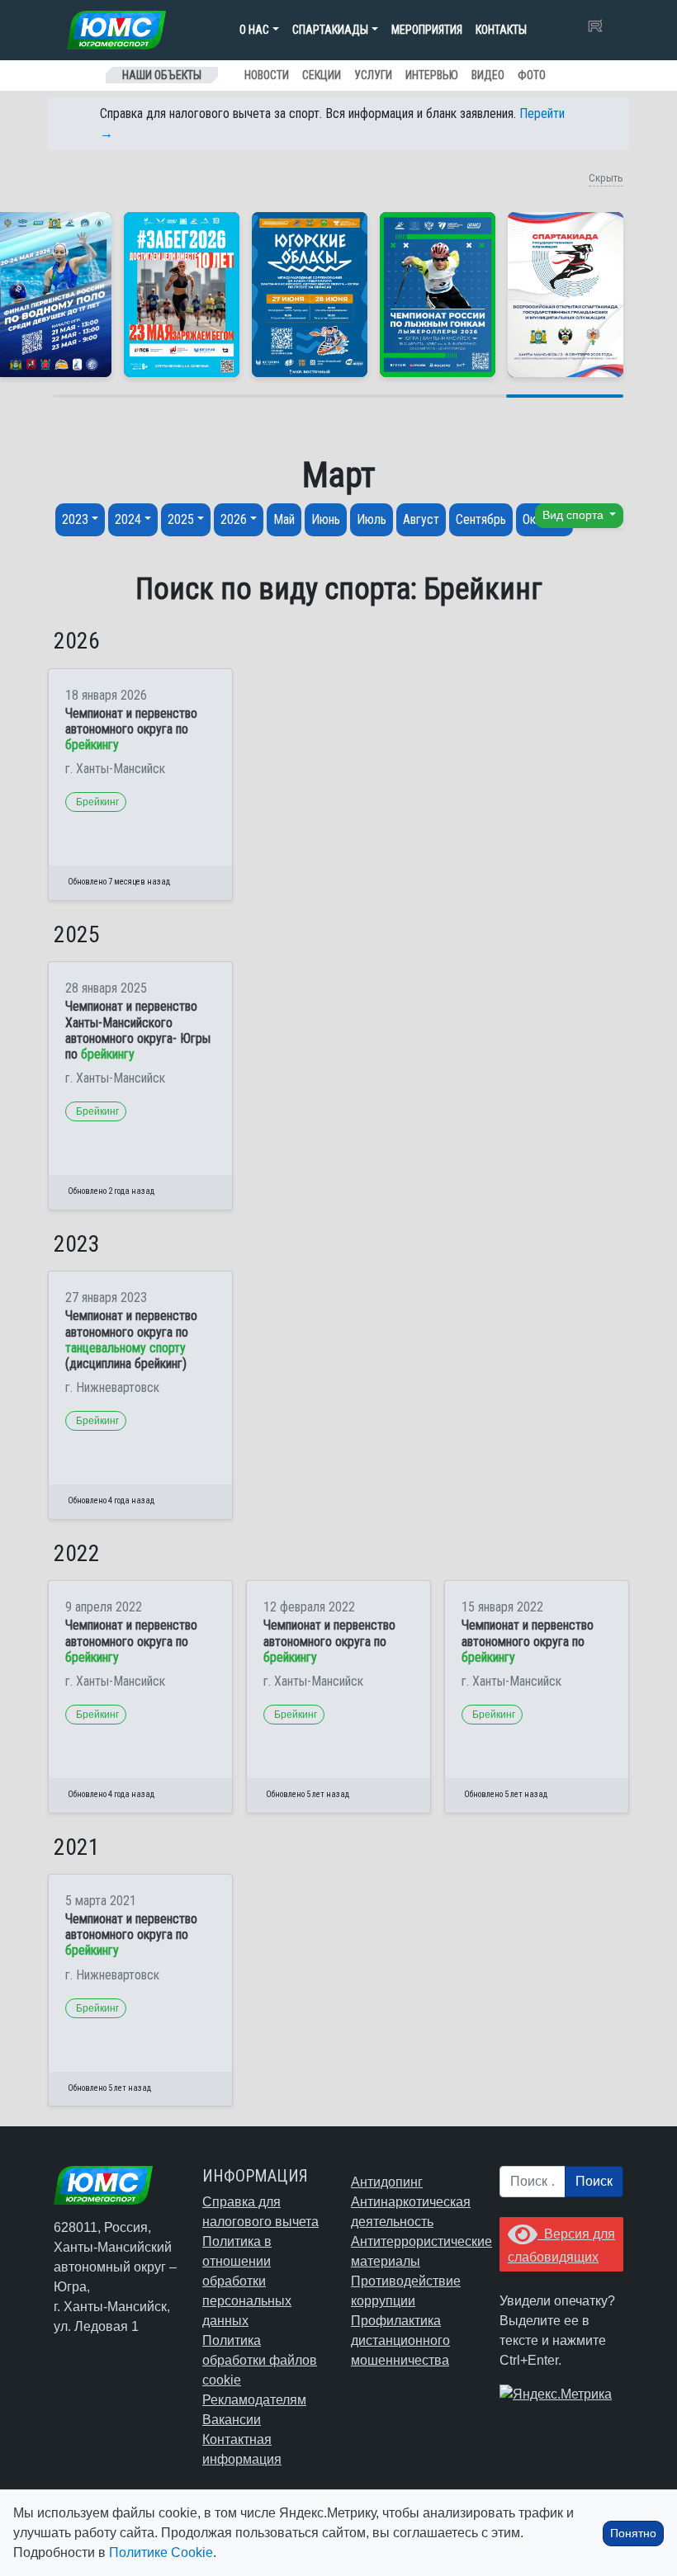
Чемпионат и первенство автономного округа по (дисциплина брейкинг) (131, 1340)
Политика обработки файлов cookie (260, 2360)
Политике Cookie (161, 2552)
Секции (322, 75)
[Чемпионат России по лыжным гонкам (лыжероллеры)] (438, 295)
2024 (128, 519)
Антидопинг (387, 2182)
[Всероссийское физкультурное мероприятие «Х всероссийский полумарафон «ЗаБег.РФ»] (182, 295)
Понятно (633, 2533)
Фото (532, 75)
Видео (488, 75)
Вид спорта (575, 515)
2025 (181, 519)
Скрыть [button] (606, 178)
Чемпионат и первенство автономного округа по (131, 729)
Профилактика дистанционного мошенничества (400, 2340)
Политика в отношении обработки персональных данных (247, 2281)
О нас (254, 30)
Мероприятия (427, 30)
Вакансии (232, 2420)
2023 (75, 519)
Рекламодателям (254, 2400)
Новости (267, 75)
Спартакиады (330, 30)
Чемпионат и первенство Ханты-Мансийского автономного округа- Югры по (138, 1030)
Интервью (432, 75)
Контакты (501, 30)
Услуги (373, 75)
